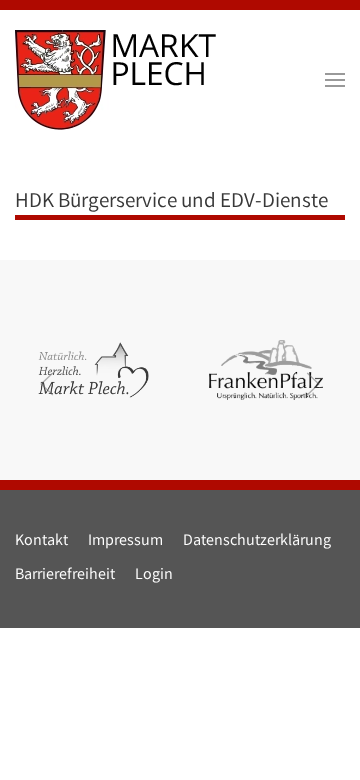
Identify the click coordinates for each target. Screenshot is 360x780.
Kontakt (41, 541)
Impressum (125, 541)
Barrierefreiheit (65, 575)
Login (154, 575)
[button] (335, 80)
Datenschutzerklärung (257, 541)
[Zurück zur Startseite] (115, 80)
